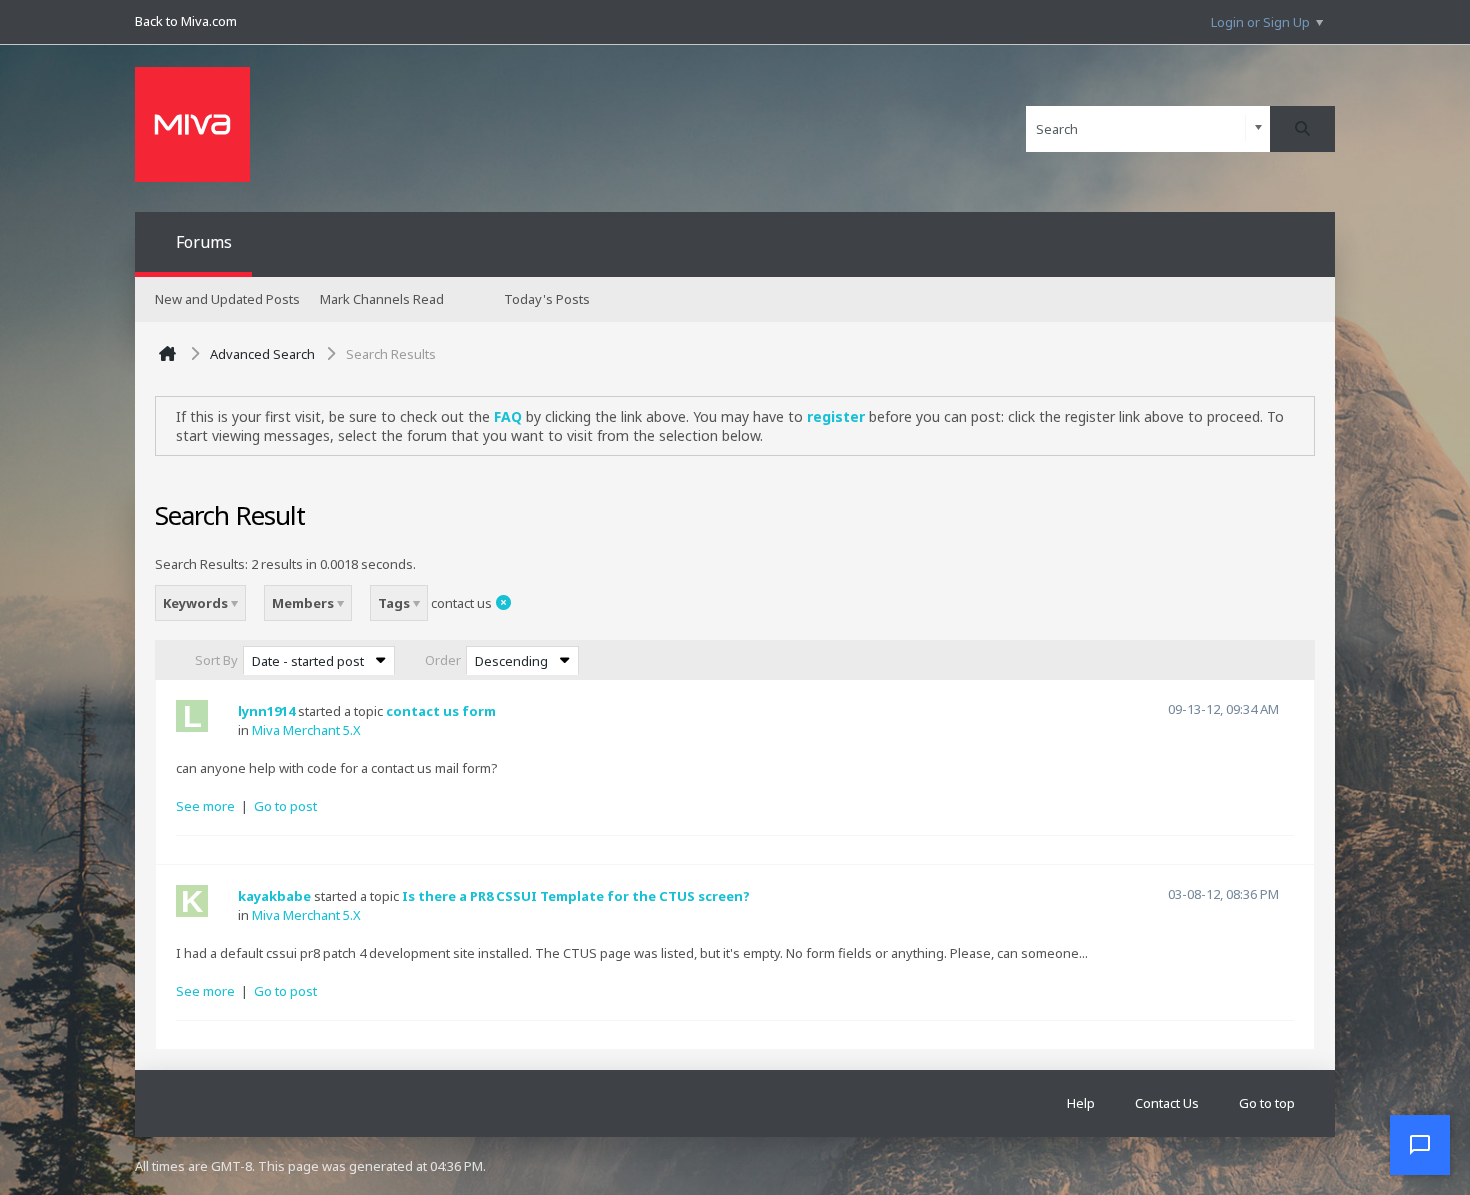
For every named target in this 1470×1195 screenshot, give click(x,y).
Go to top (1267, 1103)
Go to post (285, 806)
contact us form (441, 711)
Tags (395, 603)
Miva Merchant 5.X (306, 730)
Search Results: (201, 564)
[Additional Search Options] (1258, 128)
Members (304, 603)
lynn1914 (266, 711)
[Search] (1302, 129)
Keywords (197, 603)
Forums (204, 242)
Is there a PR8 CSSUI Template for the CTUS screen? (576, 896)
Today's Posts (547, 299)
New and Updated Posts (227, 299)
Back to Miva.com (186, 21)
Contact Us (1167, 1103)
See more (205, 806)
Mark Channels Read (382, 299)
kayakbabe (274, 896)
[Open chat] (1420, 1145)
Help (1081, 1103)
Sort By (216, 660)
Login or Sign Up (1260, 22)
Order (443, 660)
